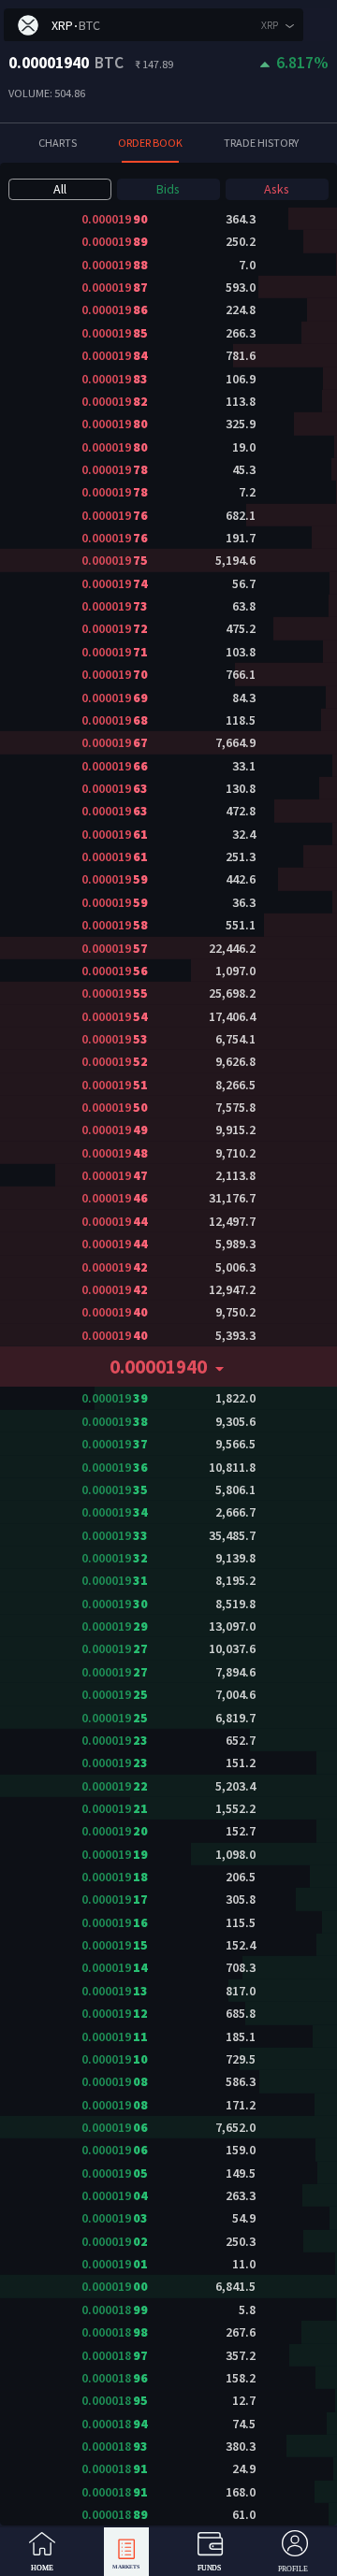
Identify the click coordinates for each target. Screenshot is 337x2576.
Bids (168, 189)
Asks (277, 189)
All (60, 189)
